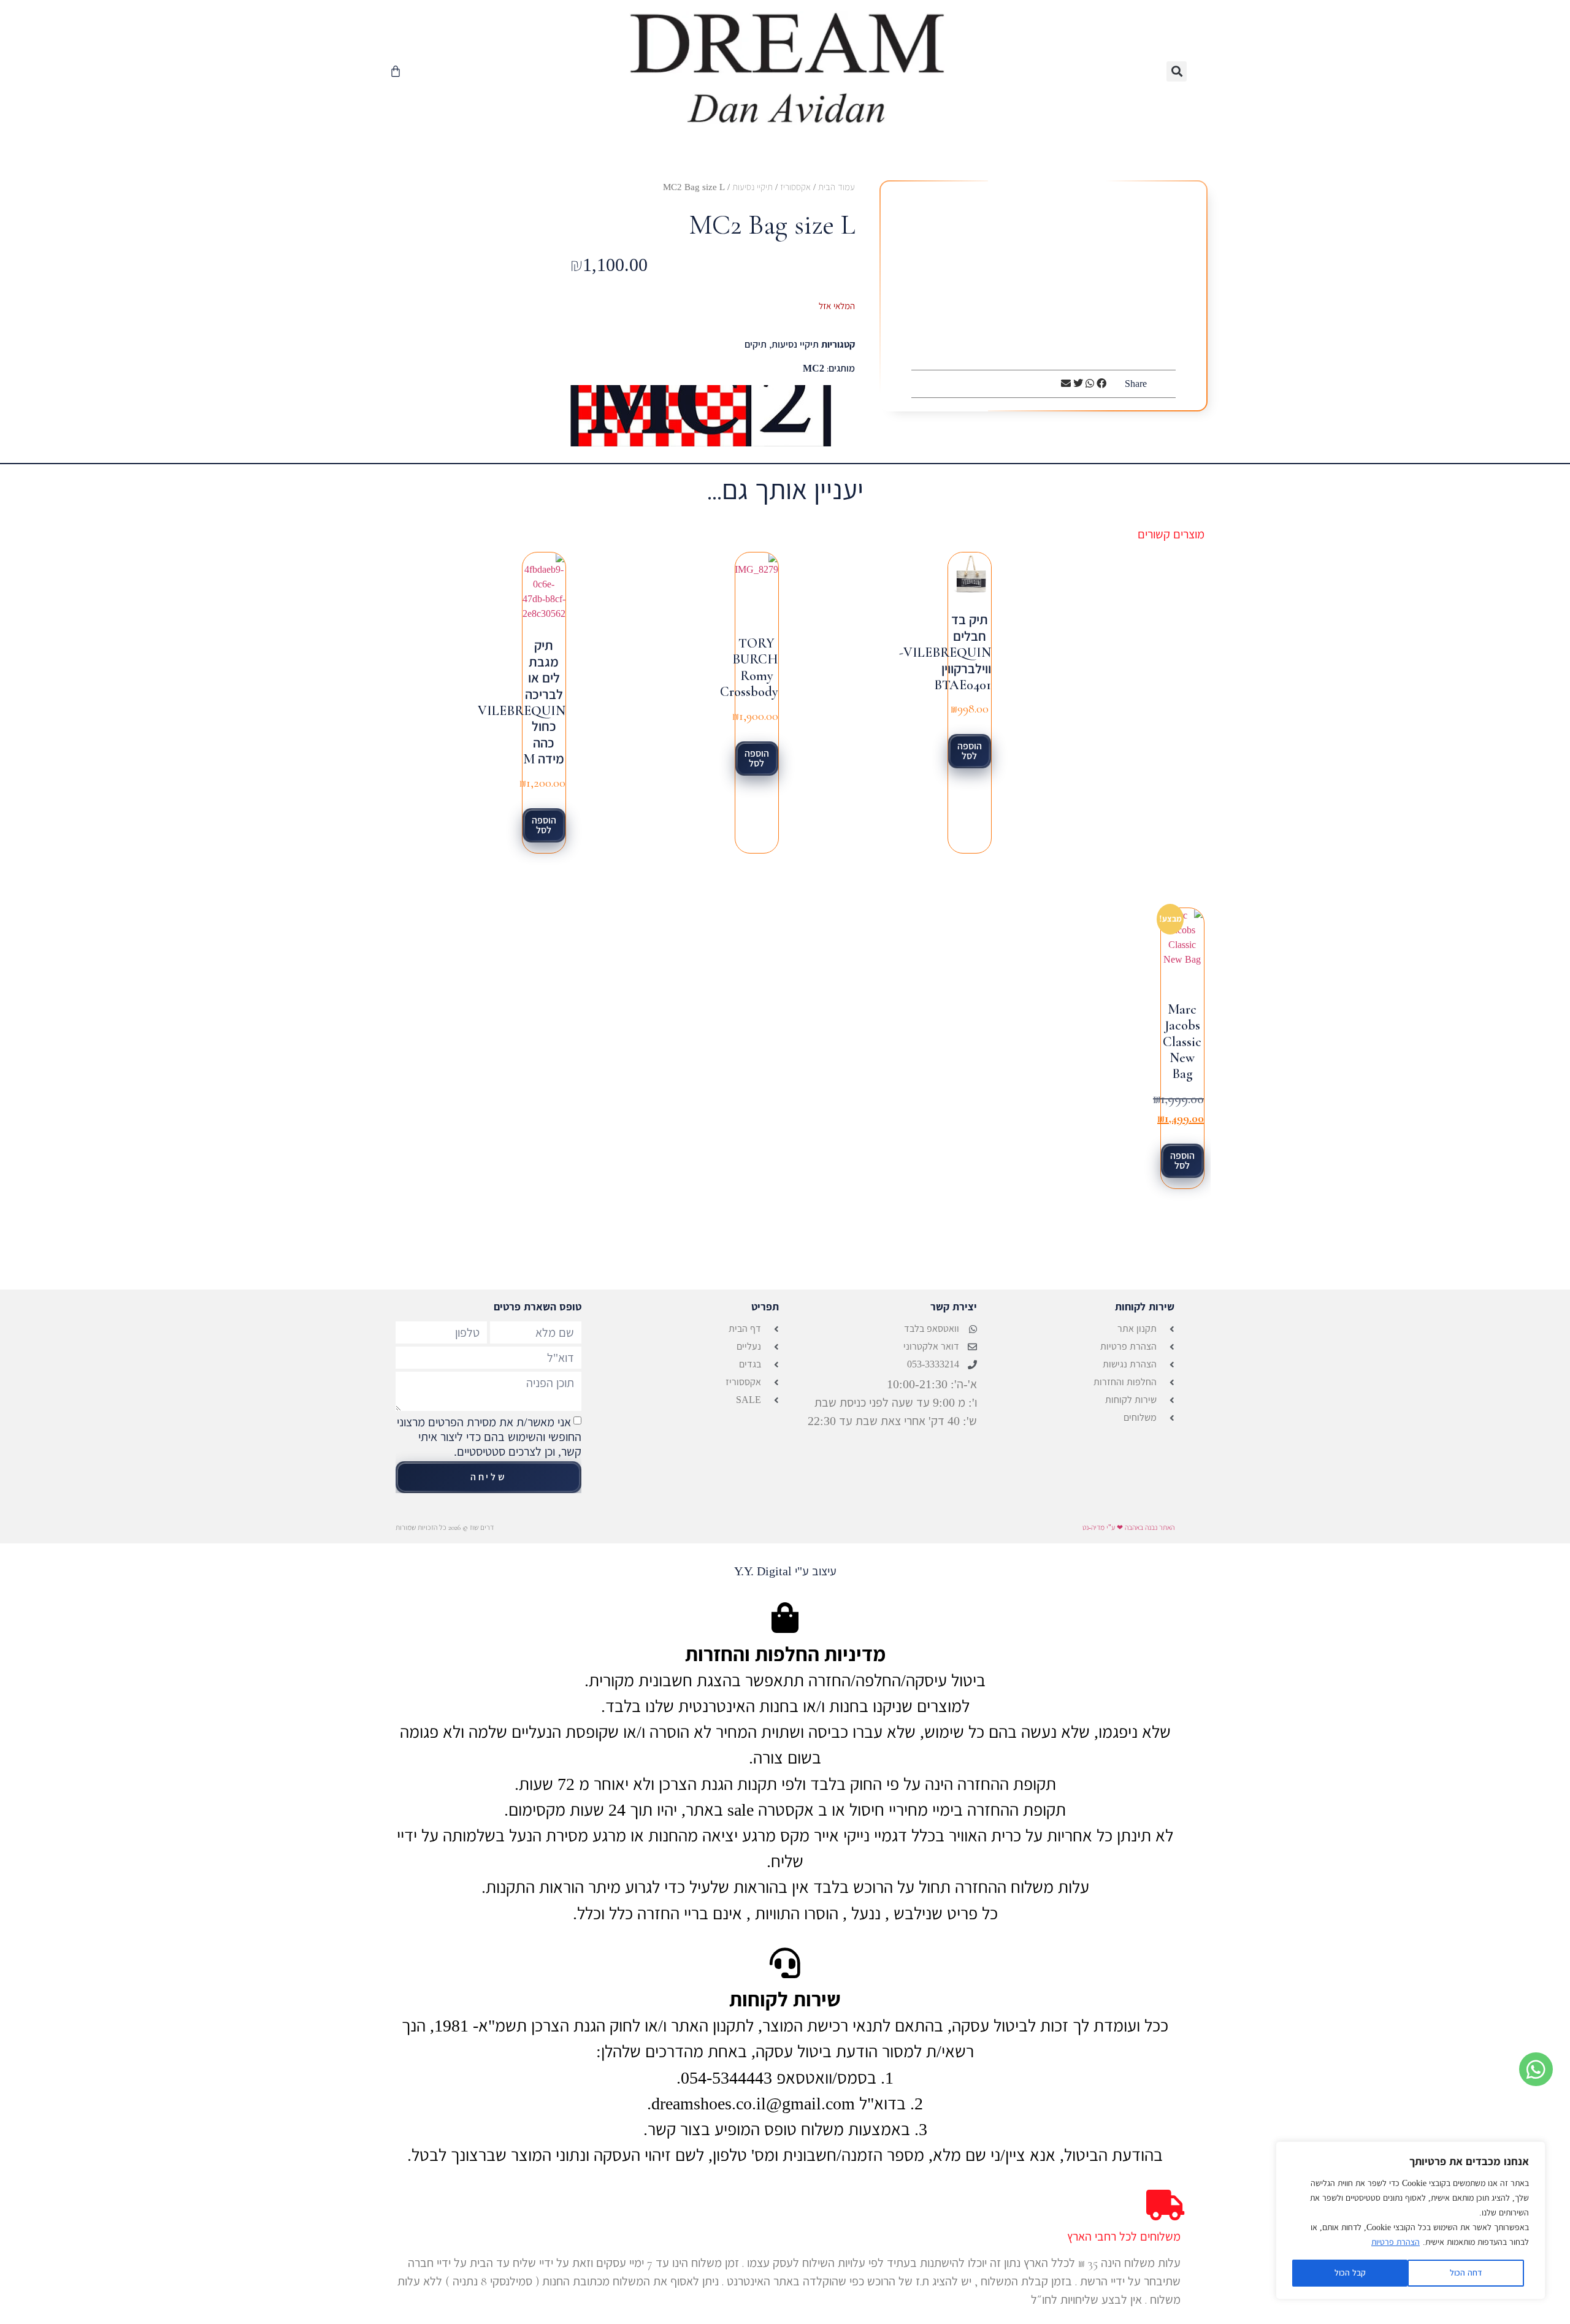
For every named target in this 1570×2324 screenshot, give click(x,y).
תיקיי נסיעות (752, 187)
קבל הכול (1350, 2273)
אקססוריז (795, 187)
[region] (1411, 2220)
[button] (1177, 71)
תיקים (756, 344)
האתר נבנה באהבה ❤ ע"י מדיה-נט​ (1128, 1527)
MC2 (814, 368)
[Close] (1533, 2152)
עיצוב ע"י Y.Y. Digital (785, 1571)
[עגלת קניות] (396, 71)
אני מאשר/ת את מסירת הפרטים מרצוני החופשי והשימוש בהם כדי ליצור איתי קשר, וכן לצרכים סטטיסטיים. (489, 1437)
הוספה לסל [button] (970, 751)
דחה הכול (1466, 2273)
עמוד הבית (837, 187)
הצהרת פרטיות (1396, 2242)
